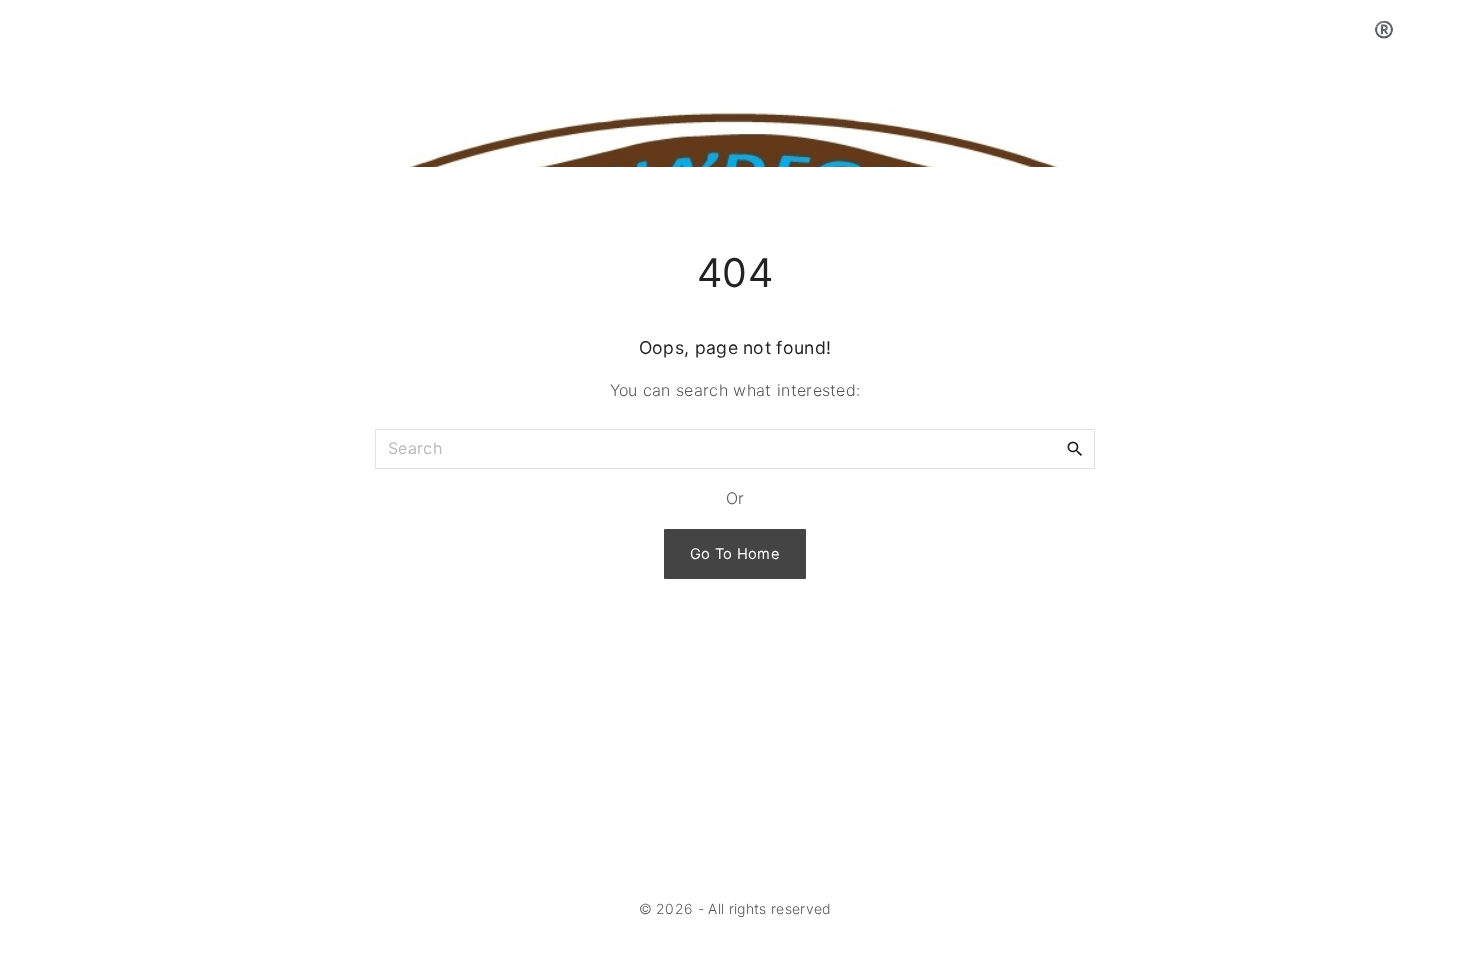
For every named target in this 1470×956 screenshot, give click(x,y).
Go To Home (735, 554)
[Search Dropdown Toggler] (1446, 29)
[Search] (1075, 448)
